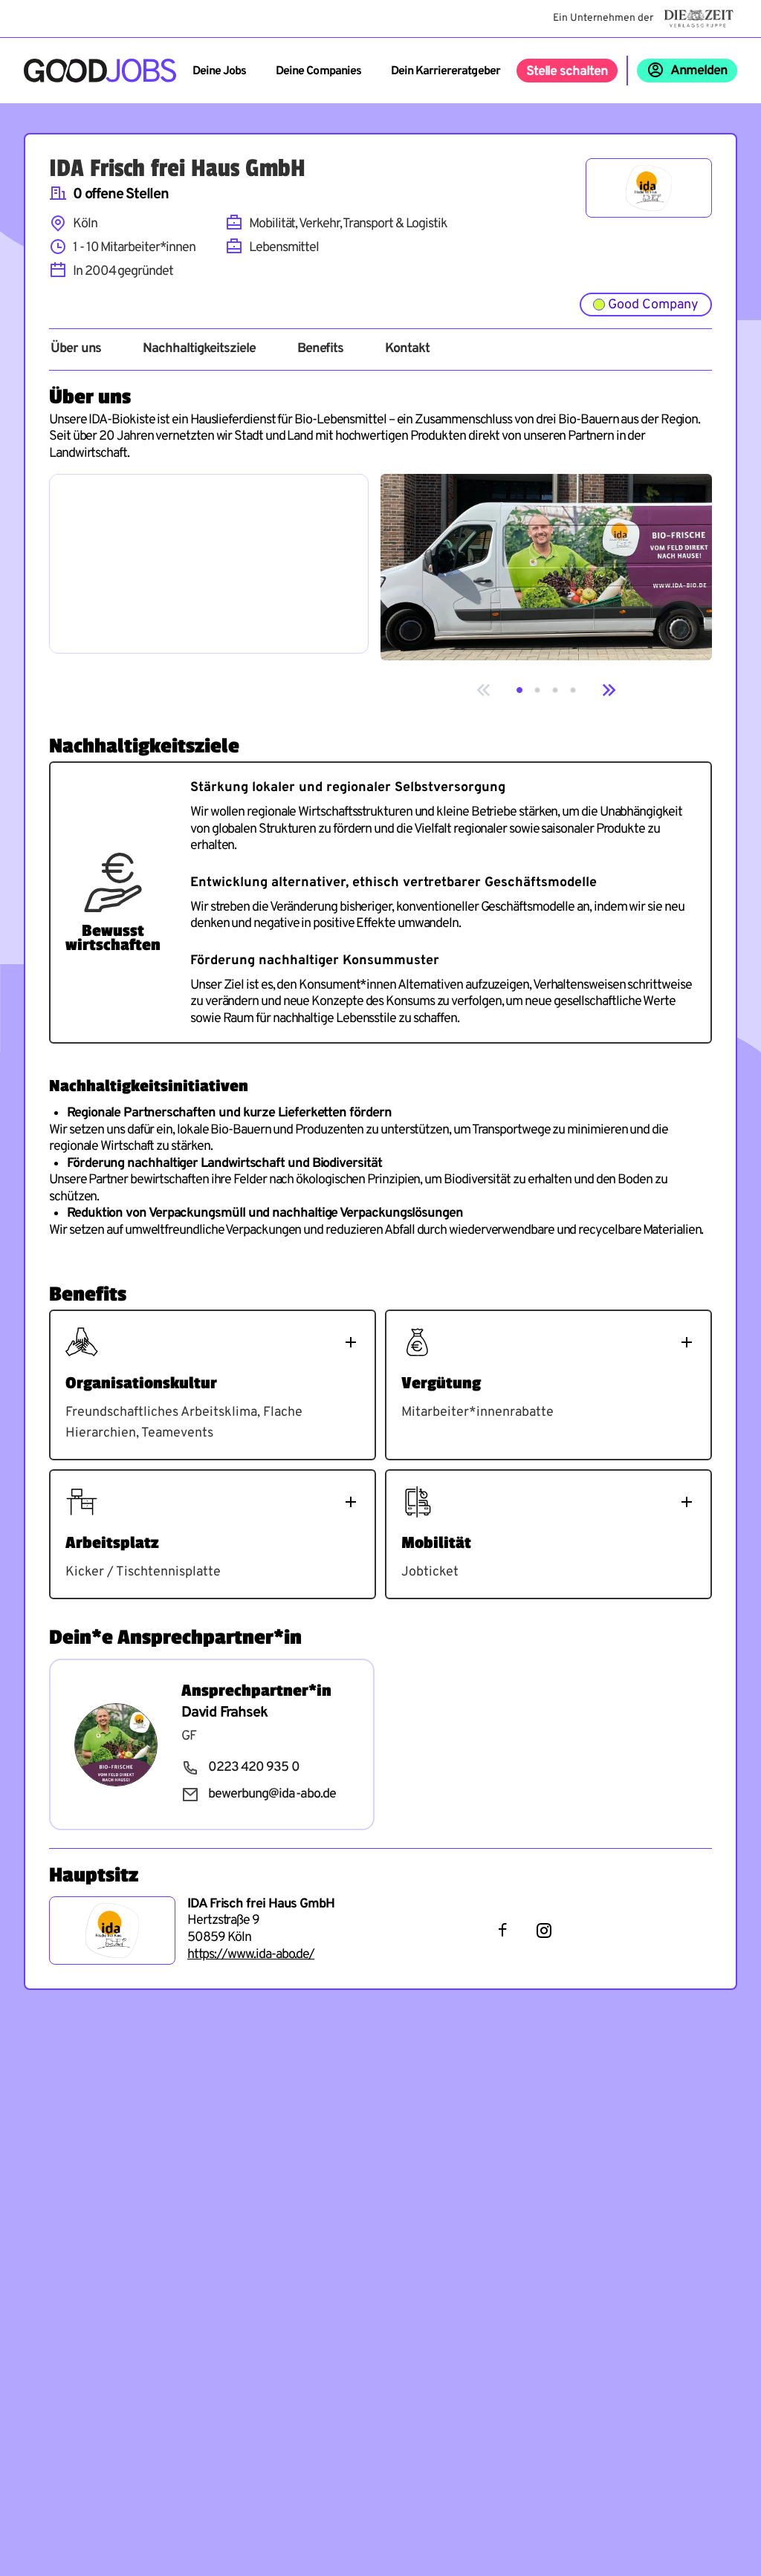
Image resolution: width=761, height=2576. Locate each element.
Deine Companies (318, 71)
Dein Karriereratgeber (446, 71)
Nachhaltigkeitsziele (199, 349)
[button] (519, 690)
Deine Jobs (219, 71)
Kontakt (407, 349)
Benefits (320, 349)
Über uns (76, 349)
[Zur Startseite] (100, 71)
